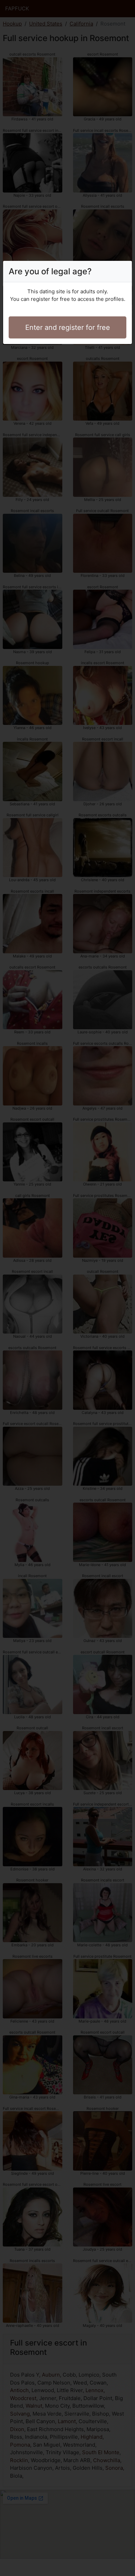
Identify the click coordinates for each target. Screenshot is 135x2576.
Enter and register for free (68, 327)
